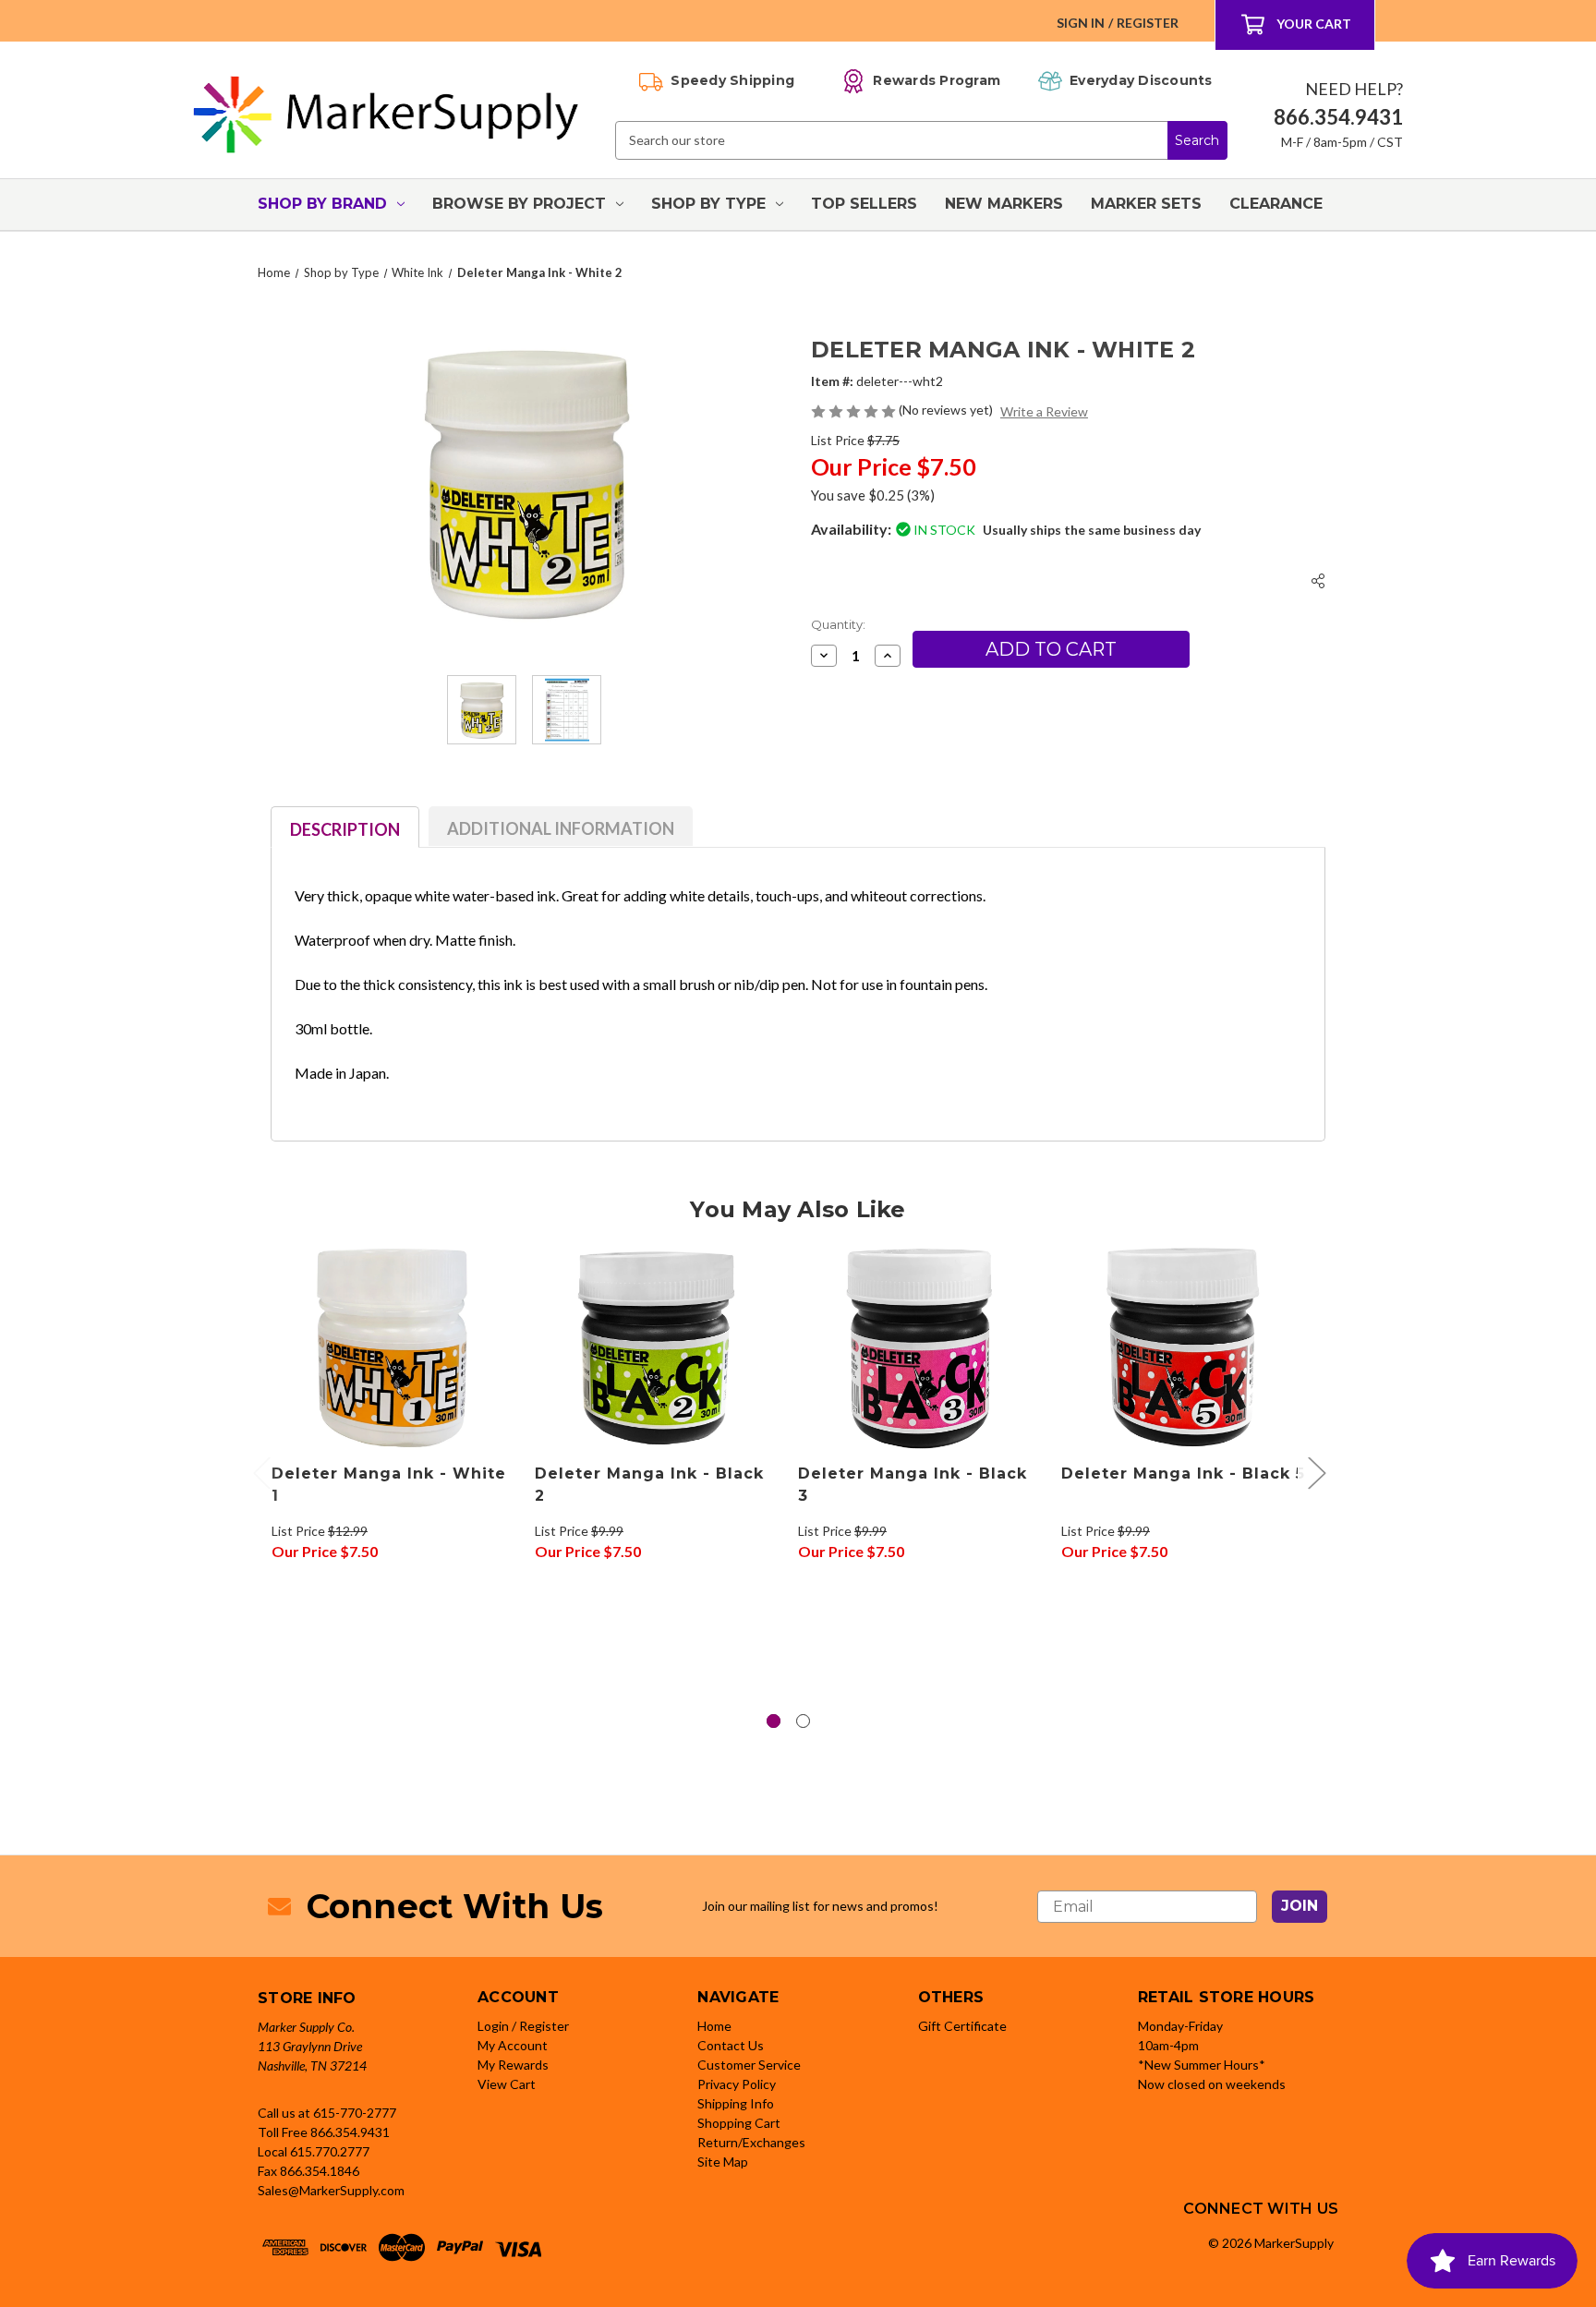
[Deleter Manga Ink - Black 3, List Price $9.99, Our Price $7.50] (920, 1347)
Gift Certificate (962, 2026)
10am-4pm (1168, 2045)
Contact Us (731, 2045)
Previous (261, 1472)
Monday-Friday (1180, 2026)
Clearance (1276, 204)
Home (714, 2026)
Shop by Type (708, 204)
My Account (513, 2045)
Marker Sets (1146, 204)
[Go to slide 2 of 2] (803, 1721)
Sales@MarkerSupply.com (331, 2190)
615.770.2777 (330, 2151)
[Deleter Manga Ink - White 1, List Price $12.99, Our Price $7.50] (393, 1347)
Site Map (723, 2162)
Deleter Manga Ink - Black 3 (913, 1485)
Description (345, 829)
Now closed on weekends (1212, 2084)
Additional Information (561, 828)
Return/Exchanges (751, 2142)
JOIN (1300, 1906)
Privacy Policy (737, 2084)
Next (1316, 1472)
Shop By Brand (322, 204)
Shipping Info (736, 2103)
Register (1148, 23)
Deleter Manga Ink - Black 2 (649, 1485)
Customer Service (749, 2065)
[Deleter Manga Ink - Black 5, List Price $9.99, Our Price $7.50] (1183, 1347)
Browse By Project (519, 204)
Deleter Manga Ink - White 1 (389, 1485)
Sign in (1081, 23)
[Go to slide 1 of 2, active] (774, 1721)
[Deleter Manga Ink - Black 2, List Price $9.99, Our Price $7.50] (657, 1347)
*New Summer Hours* (1202, 2065)
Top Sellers (864, 204)
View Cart (507, 2084)
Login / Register (523, 2026)
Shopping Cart (739, 2123)
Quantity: (838, 624)
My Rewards (513, 2065)
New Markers (1004, 204)
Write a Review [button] (1044, 411)
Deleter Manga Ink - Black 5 (1183, 1474)
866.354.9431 (350, 2132)
